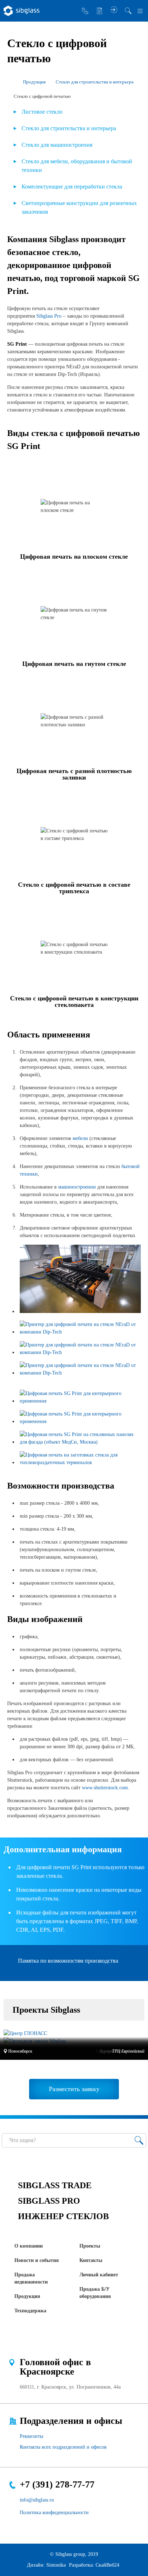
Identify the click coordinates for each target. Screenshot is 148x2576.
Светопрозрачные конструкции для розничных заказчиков (79, 207)
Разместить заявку (100, 11)
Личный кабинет (99, 2275)
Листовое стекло (42, 112)
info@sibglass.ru (37, 2500)
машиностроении (77, 1187)
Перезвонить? (85, 11)
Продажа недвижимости (31, 2278)
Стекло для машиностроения (57, 145)
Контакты (91, 2260)
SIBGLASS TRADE (55, 2185)
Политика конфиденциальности (54, 2513)
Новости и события (37, 2260)
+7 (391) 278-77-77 (57, 2484)
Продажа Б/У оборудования (95, 2293)
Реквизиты (31, 2436)
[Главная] (10, 82)
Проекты (90, 2246)
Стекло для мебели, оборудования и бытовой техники (77, 166)
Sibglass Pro (49, 316)
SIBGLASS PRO (49, 2201)
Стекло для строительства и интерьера (69, 128)
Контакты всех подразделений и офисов (63, 2447)
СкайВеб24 (107, 2565)
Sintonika (56, 2565)
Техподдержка (30, 2311)
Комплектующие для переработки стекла (72, 187)
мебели (80, 1138)
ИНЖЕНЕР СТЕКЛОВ (63, 2216)
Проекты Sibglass (46, 2010)
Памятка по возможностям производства (68, 1961)
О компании (29, 2246)
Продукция (27, 2296)
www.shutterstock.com (105, 1788)
